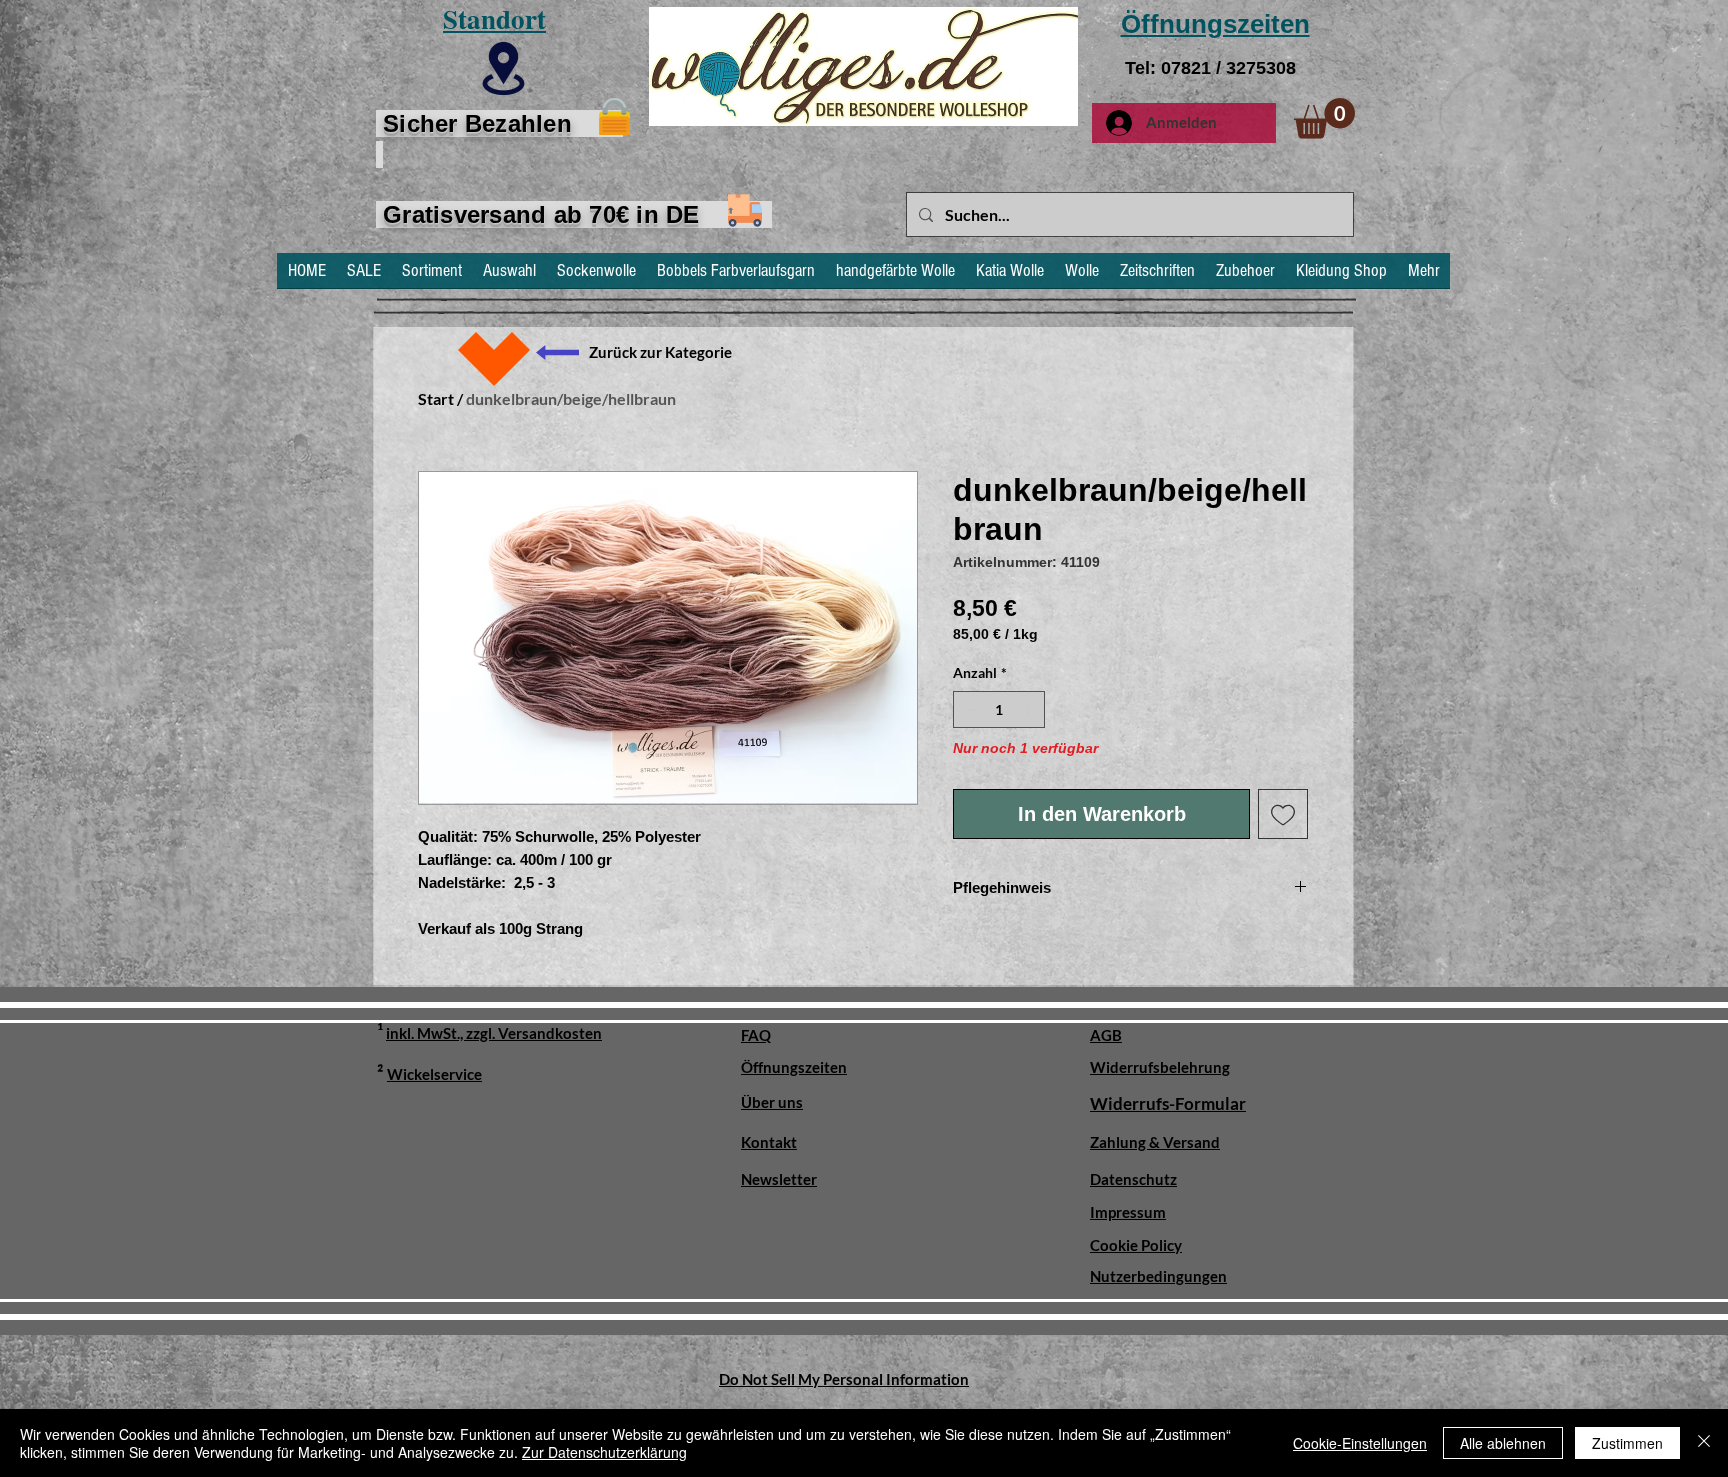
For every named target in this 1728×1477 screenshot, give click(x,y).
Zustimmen (1627, 1443)
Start (436, 398)
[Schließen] (1704, 1443)
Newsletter (779, 1179)
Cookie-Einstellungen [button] (1360, 1443)
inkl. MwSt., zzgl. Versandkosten (494, 1033)
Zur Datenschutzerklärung (604, 1452)
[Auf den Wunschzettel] (1283, 814)
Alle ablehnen (1503, 1443)
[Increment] (1029, 709)
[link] (1324, 118)
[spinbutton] (999, 709)
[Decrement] (968, 709)
